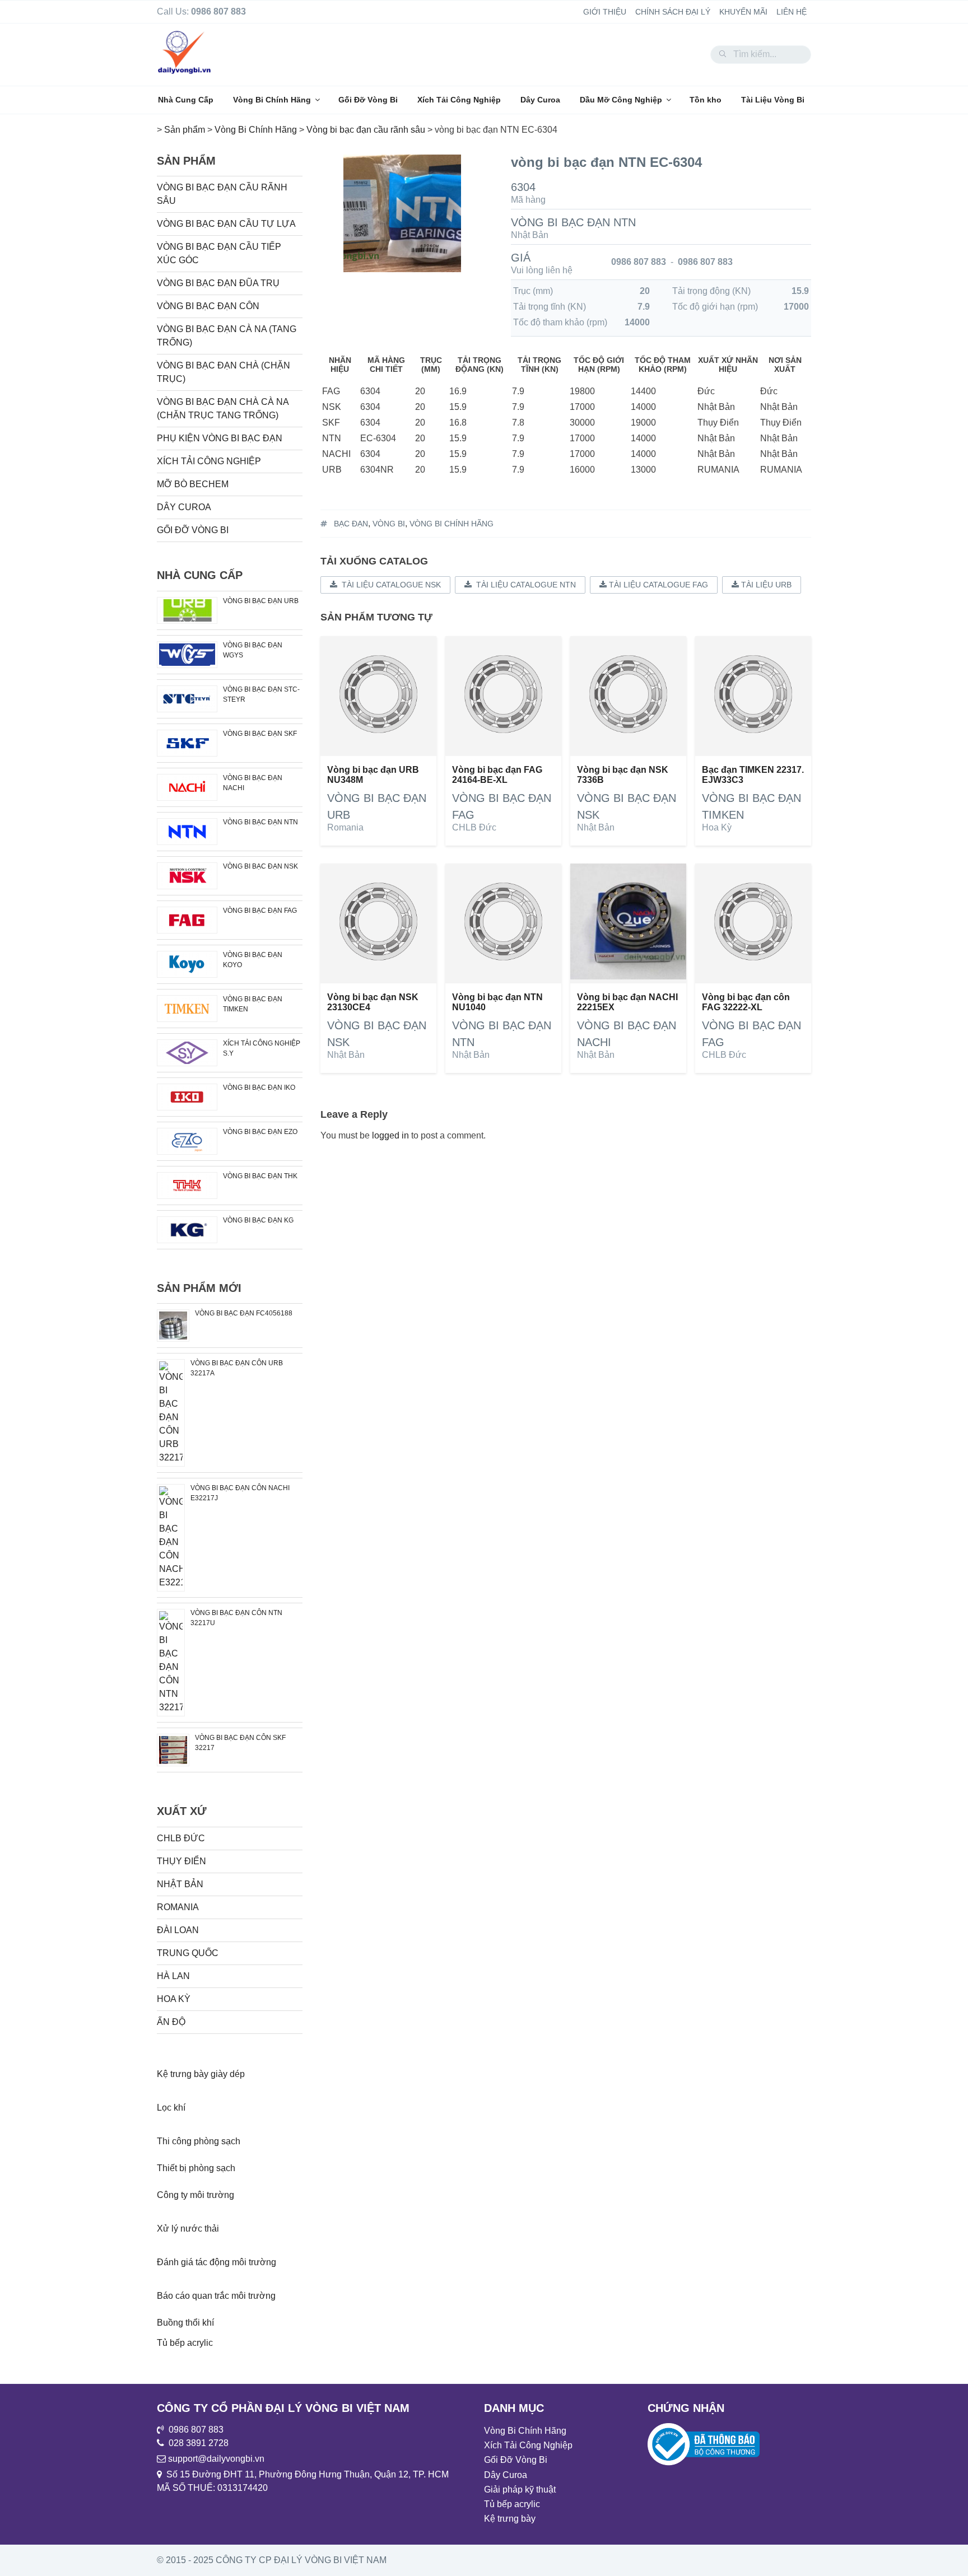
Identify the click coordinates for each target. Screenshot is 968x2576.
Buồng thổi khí (185, 2323)
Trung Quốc (188, 1953)
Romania (345, 827)
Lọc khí (171, 2108)
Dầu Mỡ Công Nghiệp (621, 100)
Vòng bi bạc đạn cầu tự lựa (226, 224)
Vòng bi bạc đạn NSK (260, 866)
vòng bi (389, 524)
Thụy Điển (182, 1861)
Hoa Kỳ (717, 827)
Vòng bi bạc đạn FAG (260, 911)
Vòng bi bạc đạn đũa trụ (218, 283)
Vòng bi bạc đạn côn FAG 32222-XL (746, 1002)
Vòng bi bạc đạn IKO (259, 1088)
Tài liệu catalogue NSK (389, 585)
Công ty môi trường (196, 2195)
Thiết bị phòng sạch (196, 2168)
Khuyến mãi (743, 12)
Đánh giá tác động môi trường (217, 2262)
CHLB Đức (474, 827)
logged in (390, 1135)
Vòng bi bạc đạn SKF (260, 734)
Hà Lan (173, 1976)
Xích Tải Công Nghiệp (459, 100)
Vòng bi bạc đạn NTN (573, 222)
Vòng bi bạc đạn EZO (260, 1132)
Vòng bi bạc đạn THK (260, 1176)
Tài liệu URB (765, 585)
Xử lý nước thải (188, 2229)
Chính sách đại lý (673, 12)
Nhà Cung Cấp (186, 100)
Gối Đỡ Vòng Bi (368, 100)
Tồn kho (706, 100)
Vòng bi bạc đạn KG (258, 1220)
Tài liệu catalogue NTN (524, 585)
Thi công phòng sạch (199, 2141)
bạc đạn (351, 524)
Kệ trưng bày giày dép (201, 2074)
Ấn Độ (171, 2022)
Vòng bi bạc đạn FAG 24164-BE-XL (497, 775)
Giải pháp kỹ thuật (520, 2489)
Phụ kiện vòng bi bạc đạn (220, 438)
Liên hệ (792, 12)
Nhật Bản (530, 235)
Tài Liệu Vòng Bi (773, 100)
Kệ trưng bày (510, 2519)
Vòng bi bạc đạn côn (208, 306)
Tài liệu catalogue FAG (657, 585)
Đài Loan (178, 1930)
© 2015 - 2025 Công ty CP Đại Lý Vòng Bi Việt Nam (272, 2560)
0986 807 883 (639, 262)
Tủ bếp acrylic (185, 2343)
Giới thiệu (605, 12)
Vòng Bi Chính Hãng (272, 100)
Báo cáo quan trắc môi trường (216, 2296)
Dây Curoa (540, 100)
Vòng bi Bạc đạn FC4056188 (244, 1313)
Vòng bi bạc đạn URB (261, 601)
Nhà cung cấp (200, 575)
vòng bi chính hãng (452, 524)
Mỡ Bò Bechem (193, 484)
